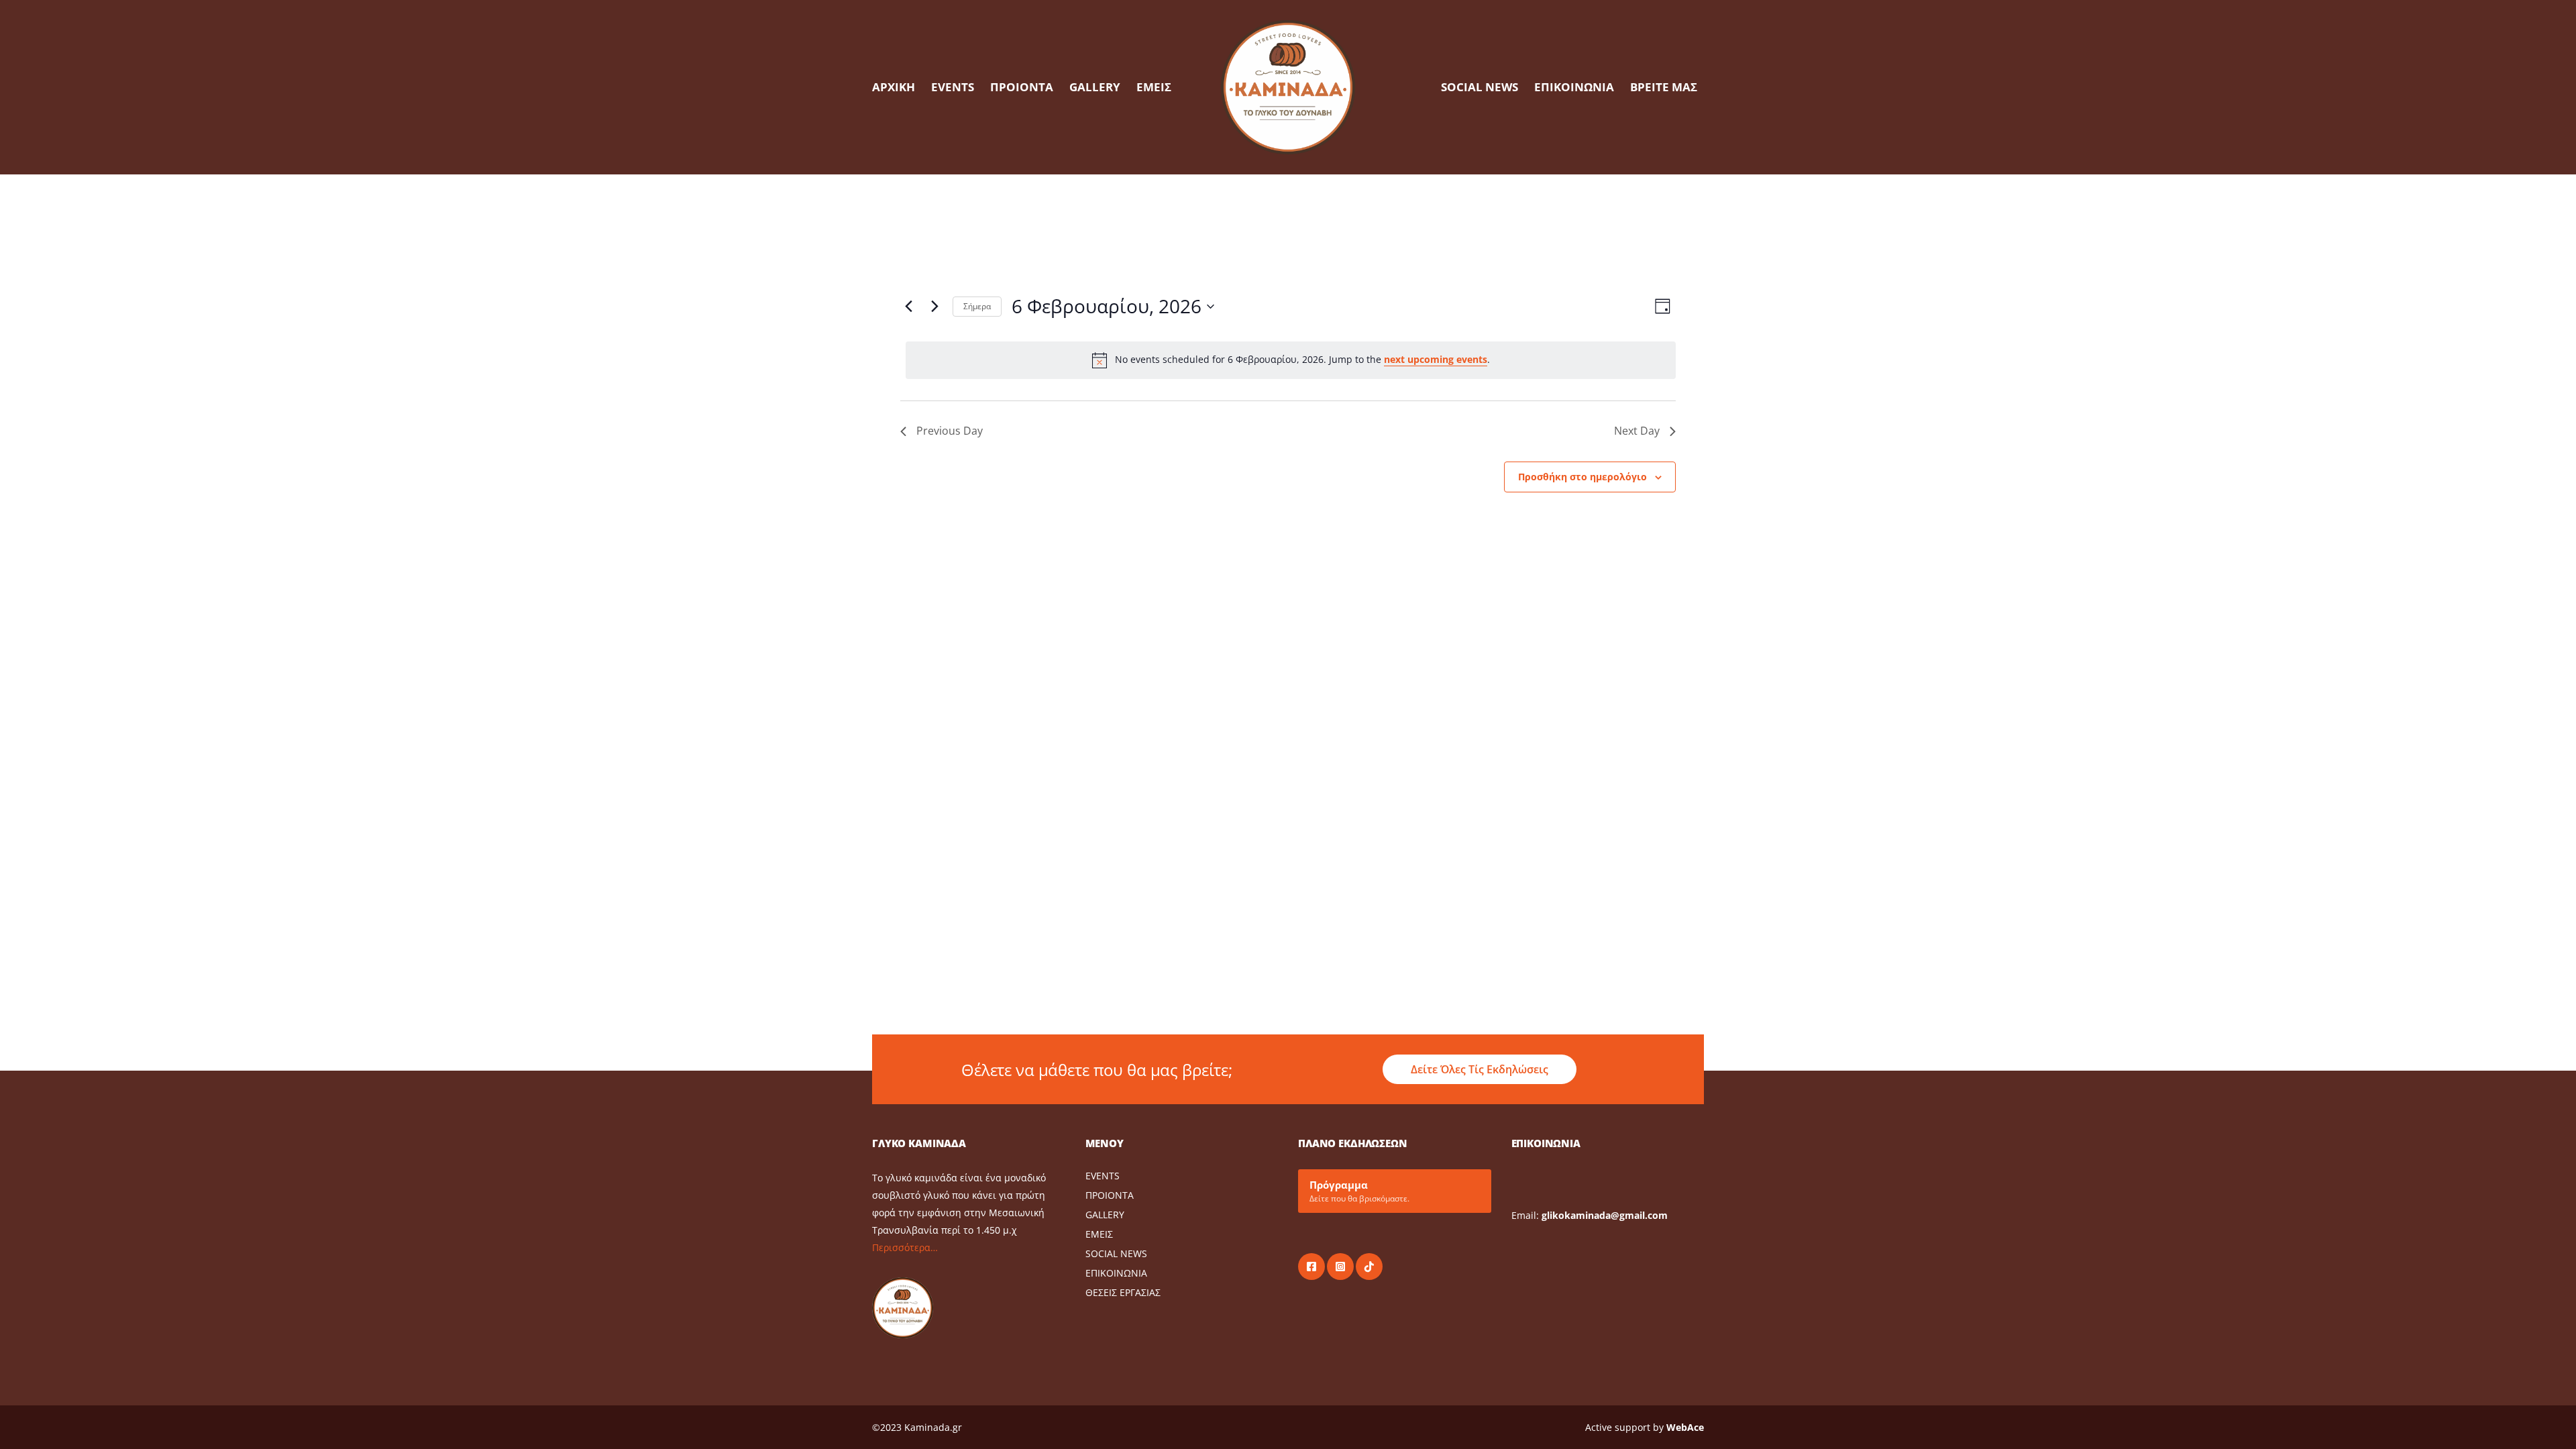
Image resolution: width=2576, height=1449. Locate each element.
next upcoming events (1436, 359)
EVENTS (953, 87)
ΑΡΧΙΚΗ (894, 87)
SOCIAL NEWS (1480, 87)
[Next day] (934, 307)
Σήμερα (977, 306)
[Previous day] (908, 307)
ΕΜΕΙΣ (1154, 87)
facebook (1311, 1267)
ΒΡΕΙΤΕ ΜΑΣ (1664, 87)
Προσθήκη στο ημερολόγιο (1582, 477)
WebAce (1685, 1427)
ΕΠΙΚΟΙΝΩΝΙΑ (1574, 87)
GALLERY (1095, 87)
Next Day (1637, 431)
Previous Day (950, 431)
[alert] (1291, 360)
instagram (1340, 1267)
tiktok (1369, 1267)
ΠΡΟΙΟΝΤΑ (1022, 87)
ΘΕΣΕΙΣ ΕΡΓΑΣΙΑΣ (1123, 1292)
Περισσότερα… (905, 1247)
